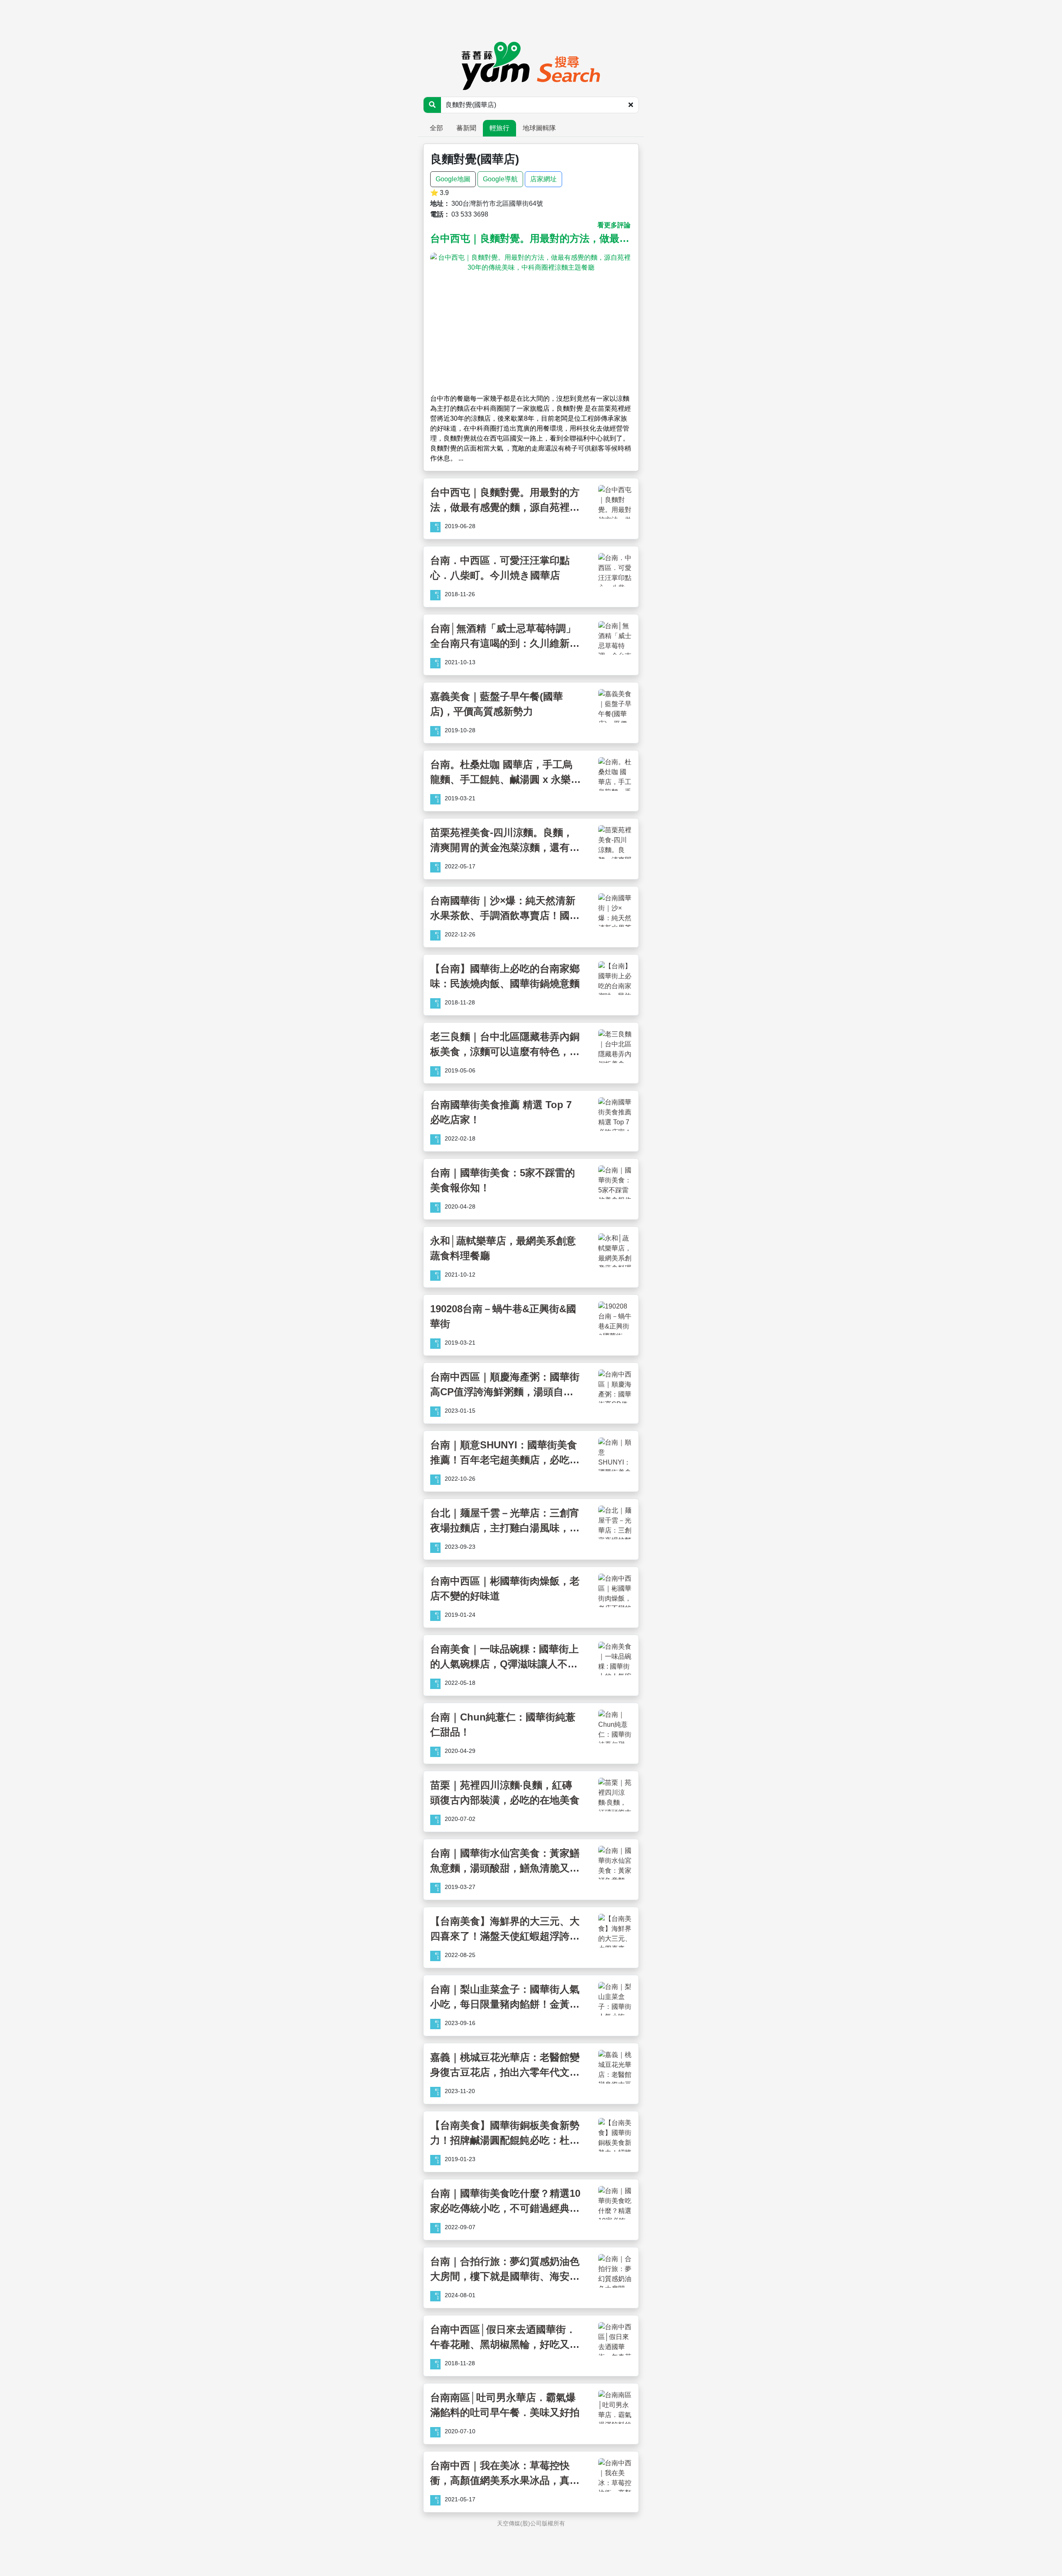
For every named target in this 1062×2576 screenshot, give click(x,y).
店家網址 (543, 179)
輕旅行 (499, 128)
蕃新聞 (466, 128)
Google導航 (500, 179)
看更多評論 (614, 225)
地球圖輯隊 (539, 128)
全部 (436, 128)
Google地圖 (453, 179)
